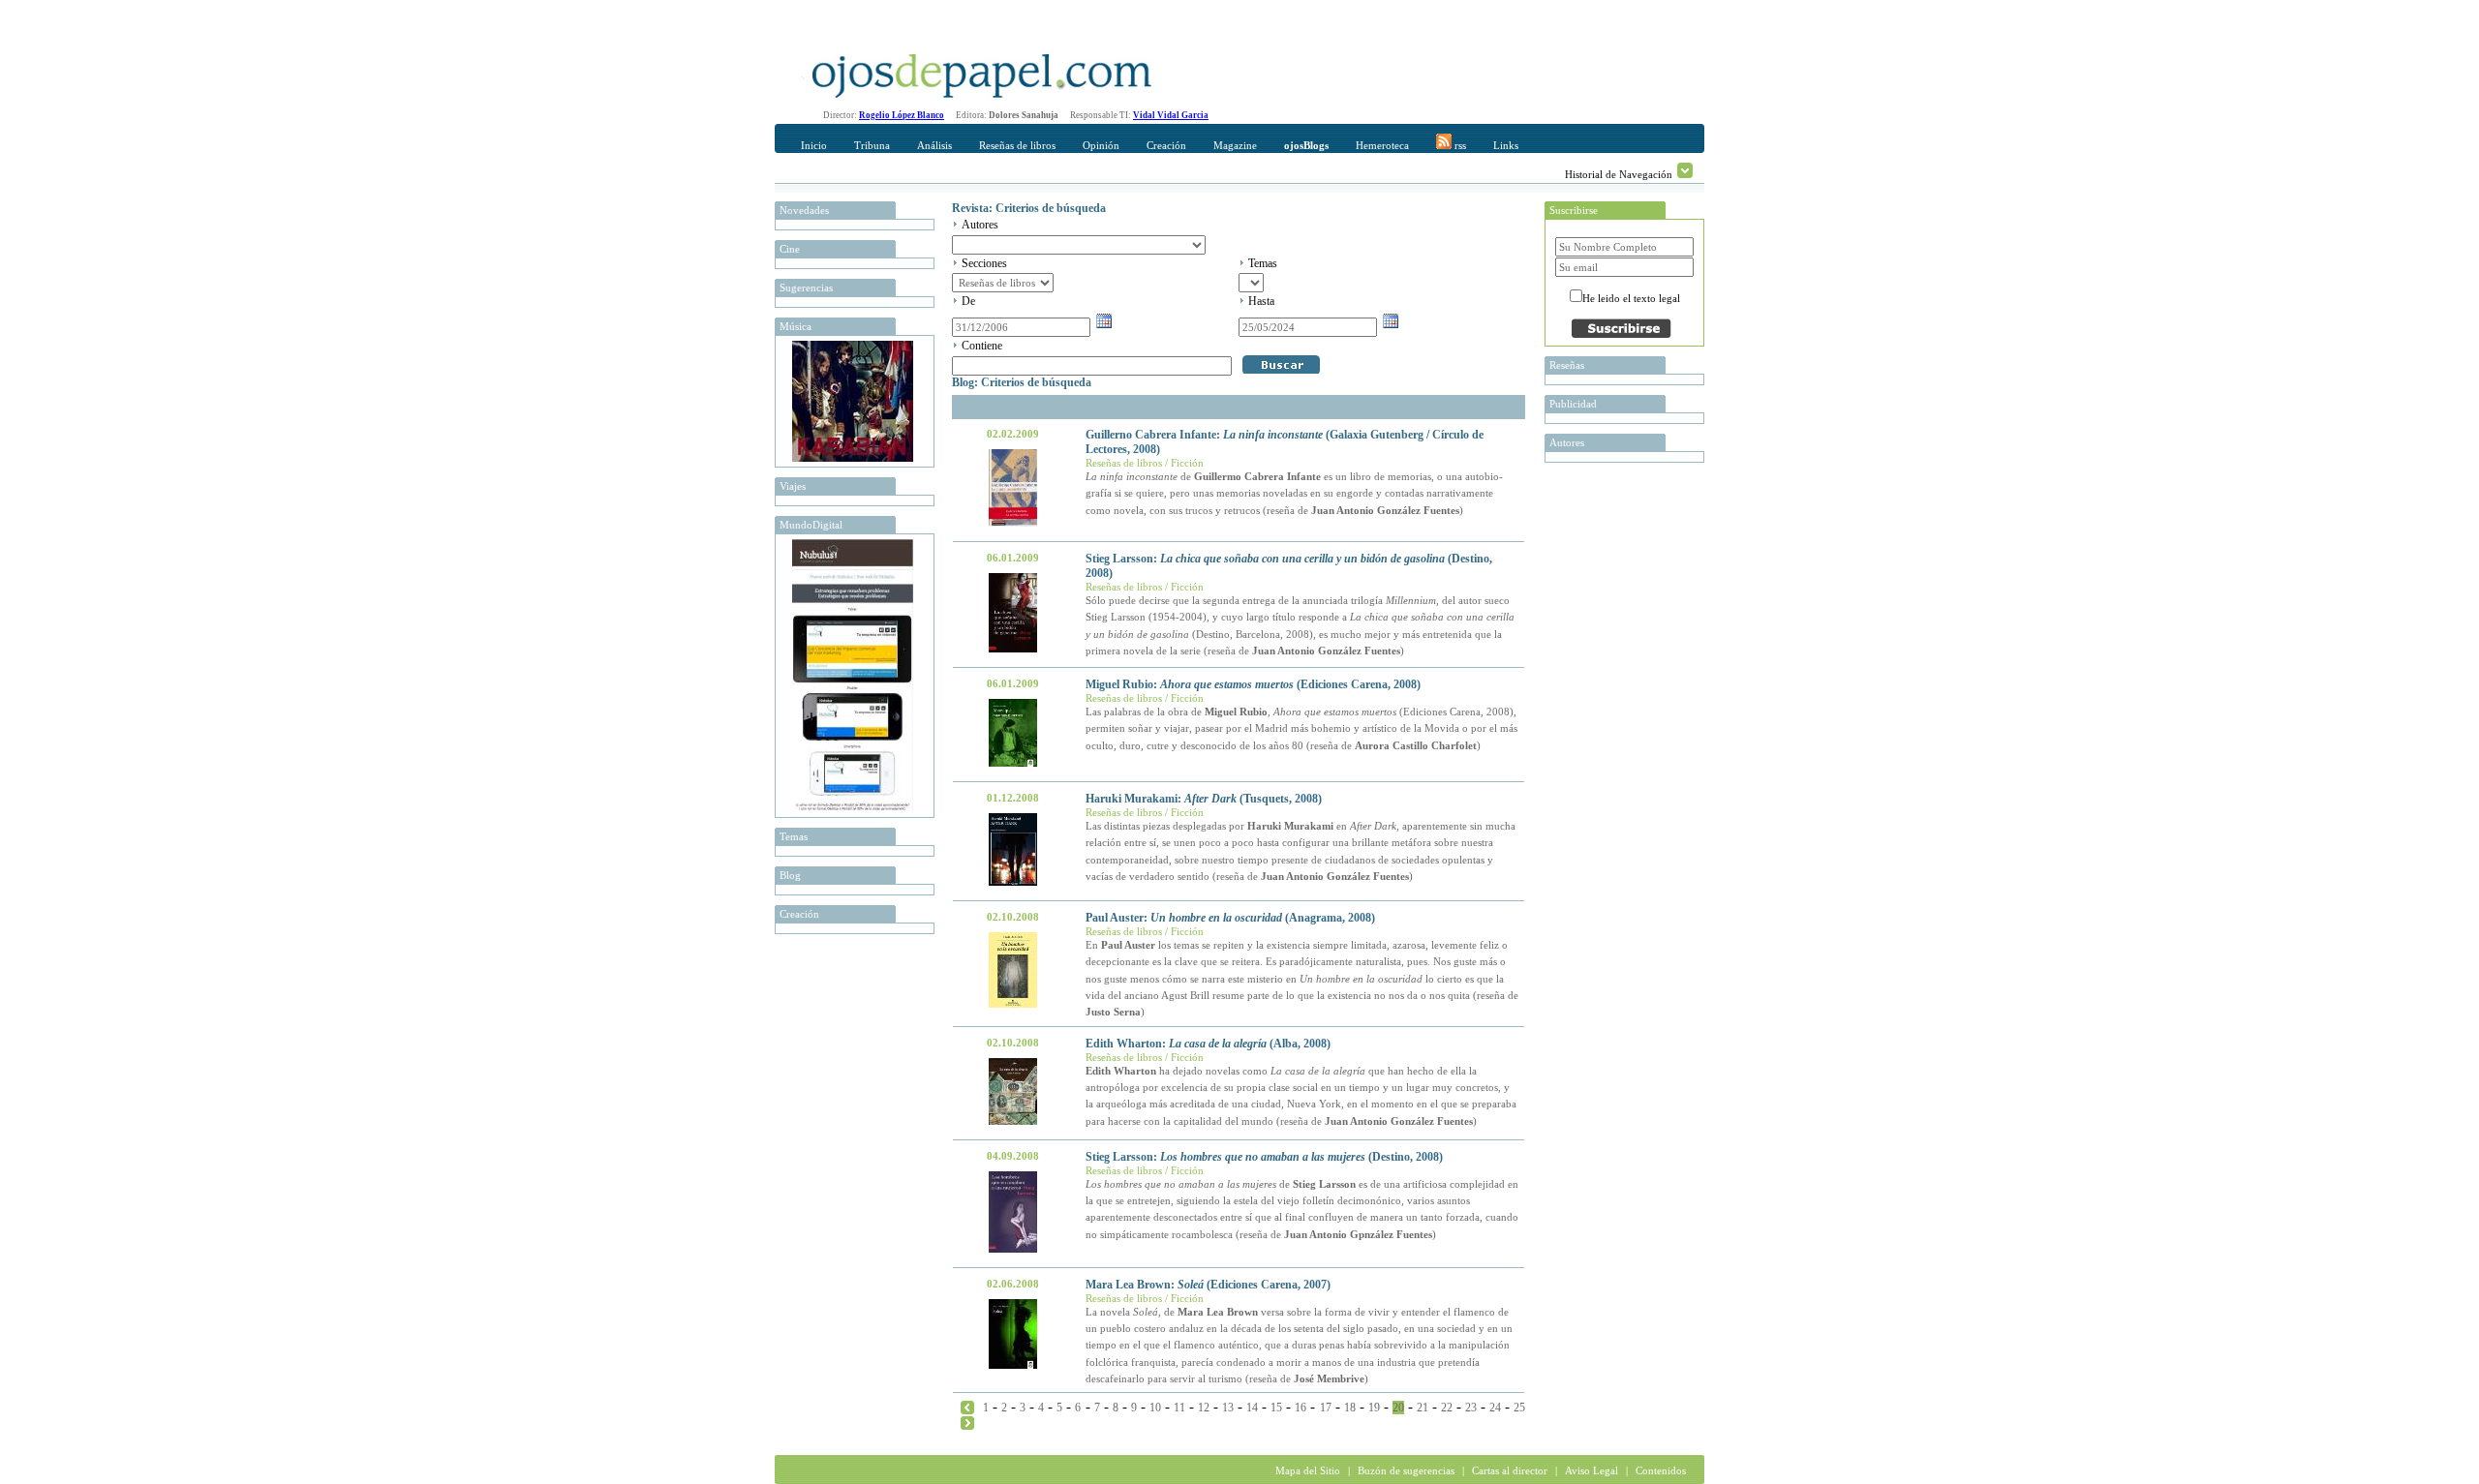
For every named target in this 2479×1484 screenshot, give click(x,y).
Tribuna (872, 145)
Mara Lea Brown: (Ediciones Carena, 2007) (1208, 1285)
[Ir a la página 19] (967, 1407)
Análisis (934, 145)
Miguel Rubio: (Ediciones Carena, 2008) (1253, 684)
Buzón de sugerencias (1406, 1470)
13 (1228, 1408)
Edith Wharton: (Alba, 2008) (1208, 1044)
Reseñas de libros (1017, 145)
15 (1276, 1408)
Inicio (814, 145)
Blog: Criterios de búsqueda (1022, 382)
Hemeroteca (1382, 145)
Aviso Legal (1591, 1470)
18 (1350, 1408)
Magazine (1235, 145)
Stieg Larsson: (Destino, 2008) (1264, 1157)
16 (1301, 1408)
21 (1423, 1408)
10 (1155, 1408)
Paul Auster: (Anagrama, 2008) (1230, 918)
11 (1179, 1408)
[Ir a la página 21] (967, 1422)
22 (1447, 1408)
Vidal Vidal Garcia (1171, 115)
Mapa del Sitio (1308, 1470)
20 (1398, 1408)
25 (1519, 1408)
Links (1506, 145)
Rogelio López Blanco (902, 115)
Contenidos (1661, 1470)
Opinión (1101, 145)
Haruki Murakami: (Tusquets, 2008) (1204, 799)
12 (1204, 1408)
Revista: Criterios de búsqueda (1029, 208)
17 (1326, 1408)
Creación (1166, 145)
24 (1495, 1408)
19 (1374, 1408)
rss (1459, 145)
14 (1252, 1408)
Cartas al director (1510, 1470)
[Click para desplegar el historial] (1685, 170)
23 (1471, 1408)
